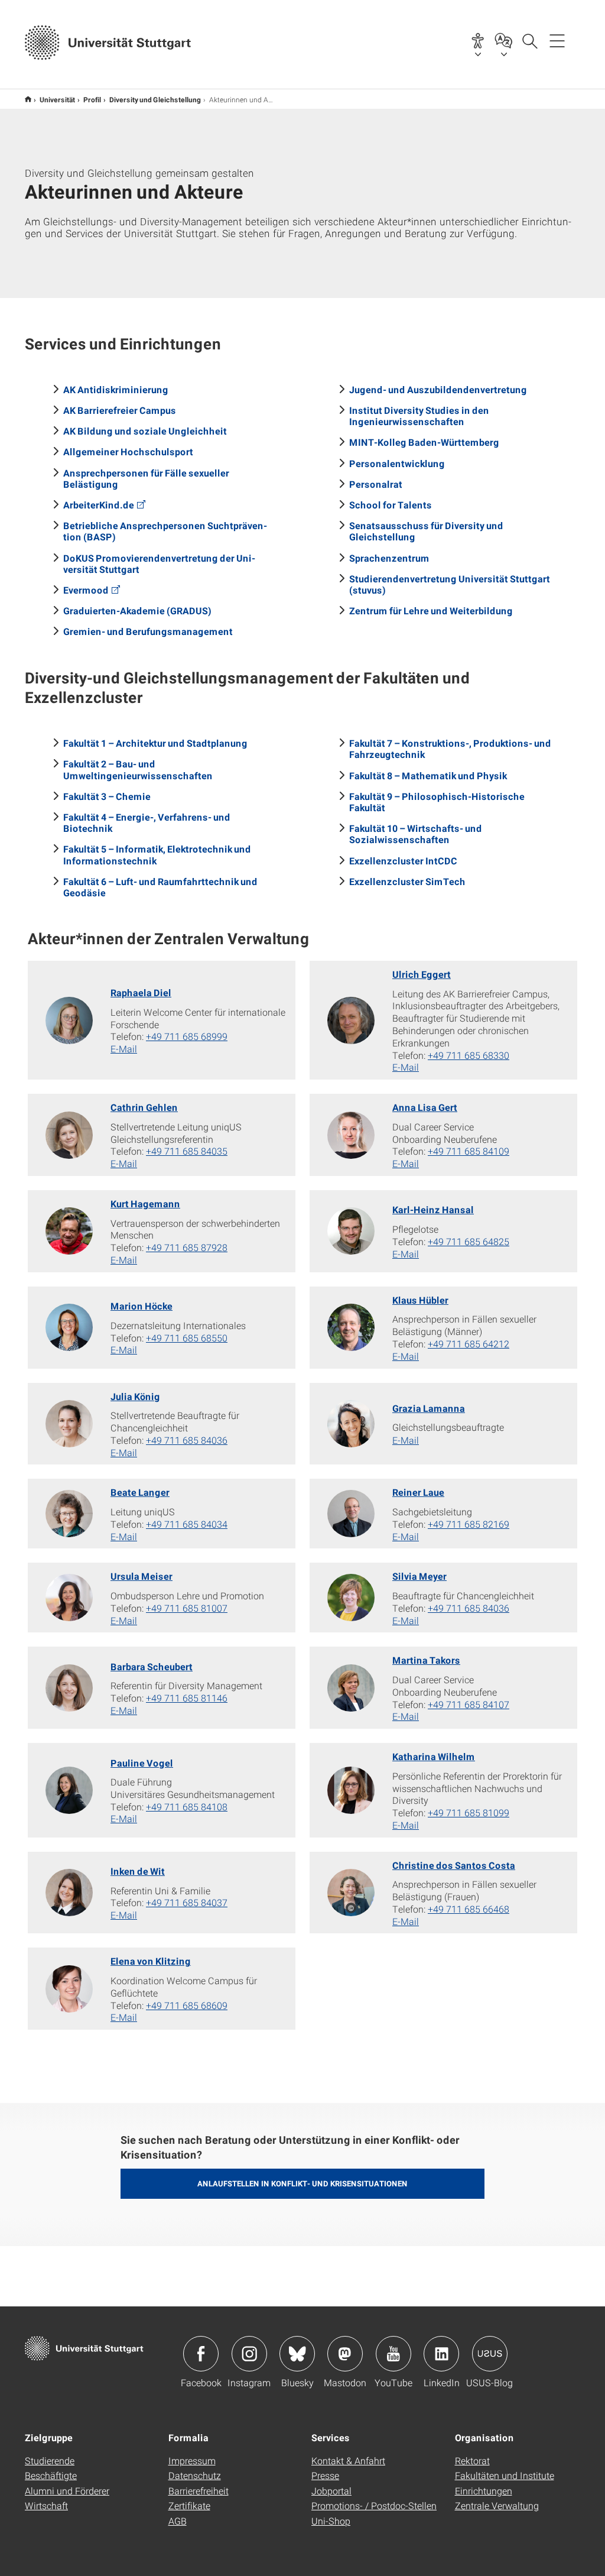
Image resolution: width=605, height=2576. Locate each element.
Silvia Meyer (419, 1576)
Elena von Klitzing (151, 1961)
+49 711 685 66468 (469, 1909)
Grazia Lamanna (429, 1408)
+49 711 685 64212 (469, 1344)
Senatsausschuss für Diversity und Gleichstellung (426, 531)
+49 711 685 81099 (469, 1812)
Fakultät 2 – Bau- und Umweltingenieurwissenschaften (138, 769)
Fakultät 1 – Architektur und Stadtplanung (155, 743)
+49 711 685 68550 (187, 1338)
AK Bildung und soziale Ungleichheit (145, 431)
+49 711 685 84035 (187, 1151)
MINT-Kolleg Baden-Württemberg (424, 442)
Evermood (86, 590)
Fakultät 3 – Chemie (107, 796)
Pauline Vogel (142, 1763)
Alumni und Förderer (67, 2491)
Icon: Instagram (249, 2354)
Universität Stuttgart (28, 99)
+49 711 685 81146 (187, 1698)
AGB (178, 2521)
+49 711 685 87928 (187, 1247)
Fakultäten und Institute (505, 2475)
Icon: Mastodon (345, 2354)
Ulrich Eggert (422, 974)
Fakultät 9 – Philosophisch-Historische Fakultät (437, 802)
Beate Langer (140, 1492)
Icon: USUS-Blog (490, 2354)
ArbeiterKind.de (99, 505)
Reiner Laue (418, 1492)
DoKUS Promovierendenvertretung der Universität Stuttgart (159, 563)
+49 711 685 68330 (469, 1055)
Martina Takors (426, 1660)
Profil (92, 99)
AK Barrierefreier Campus (120, 410)
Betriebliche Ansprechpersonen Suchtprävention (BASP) (165, 531)
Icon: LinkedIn (441, 2354)
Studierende (50, 2460)
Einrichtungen (484, 2491)
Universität (57, 99)
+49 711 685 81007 (187, 1608)
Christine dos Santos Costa (454, 1865)
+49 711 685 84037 (187, 1902)
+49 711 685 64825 (469, 1241)
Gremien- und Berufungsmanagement (148, 631)
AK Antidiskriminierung (116, 389)
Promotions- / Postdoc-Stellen (374, 2505)
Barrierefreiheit (199, 2491)
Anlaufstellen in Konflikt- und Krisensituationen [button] (302, 2183)
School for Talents (391, 505)
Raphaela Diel (141, 992)
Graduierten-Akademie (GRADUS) (137, 610)
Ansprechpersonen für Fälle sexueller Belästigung (146, 478)
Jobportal (331, 2491)
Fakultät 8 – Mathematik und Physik (428, 775)
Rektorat (472, 2460)
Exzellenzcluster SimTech (407, 881)
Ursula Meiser (142, 1576)
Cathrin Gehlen (144, 1107)
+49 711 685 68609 (187, 2005)
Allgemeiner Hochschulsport (128, 451)
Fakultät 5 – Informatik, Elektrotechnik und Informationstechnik (157, 854)
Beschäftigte (51, 2475)
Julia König (135, 1396)
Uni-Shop (331, 2521)
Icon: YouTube (393, 2354)
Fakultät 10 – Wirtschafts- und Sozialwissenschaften (416, 834)
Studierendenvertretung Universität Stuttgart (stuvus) (450, 584)
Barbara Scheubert (152, 1666)
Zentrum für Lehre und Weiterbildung (431, 610)
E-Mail (124, 1049)
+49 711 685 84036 (187, 1440)
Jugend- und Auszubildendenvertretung (438, 389)
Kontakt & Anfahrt (348, 2460)
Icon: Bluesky (297, 2354)
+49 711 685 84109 (469, 1151)
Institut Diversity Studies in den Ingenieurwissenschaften (419, 416)
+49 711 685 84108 (187, 1807)
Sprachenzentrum (389, 558)
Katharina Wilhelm (434, 1756)
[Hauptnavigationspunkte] (557, 40)
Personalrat (376, 484)
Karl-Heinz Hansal (433, 1209)
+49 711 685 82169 (469, 1524)
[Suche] (529, 40)
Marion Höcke (142, 1306)
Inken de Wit (138, 1871)
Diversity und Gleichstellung (155, 99)
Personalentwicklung (397, 463)
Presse (325, 2475)
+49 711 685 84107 (469, 1704)
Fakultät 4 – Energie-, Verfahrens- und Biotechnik (147, 822)
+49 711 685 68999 (187, 1036)
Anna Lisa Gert (425, 1107)
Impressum (192, 2460)
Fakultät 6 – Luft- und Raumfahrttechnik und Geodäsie (160, 887)
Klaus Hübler (420, 1300)
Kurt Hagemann (145, 1203)
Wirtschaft (46, 2505)
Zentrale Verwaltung (497, 2505)
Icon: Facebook (201, 2354)
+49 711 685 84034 (187, 1524)
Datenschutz (195, 2475)
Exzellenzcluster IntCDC (403, 861)
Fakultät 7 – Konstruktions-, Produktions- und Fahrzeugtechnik (450, 749)
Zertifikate (189, 2505)
